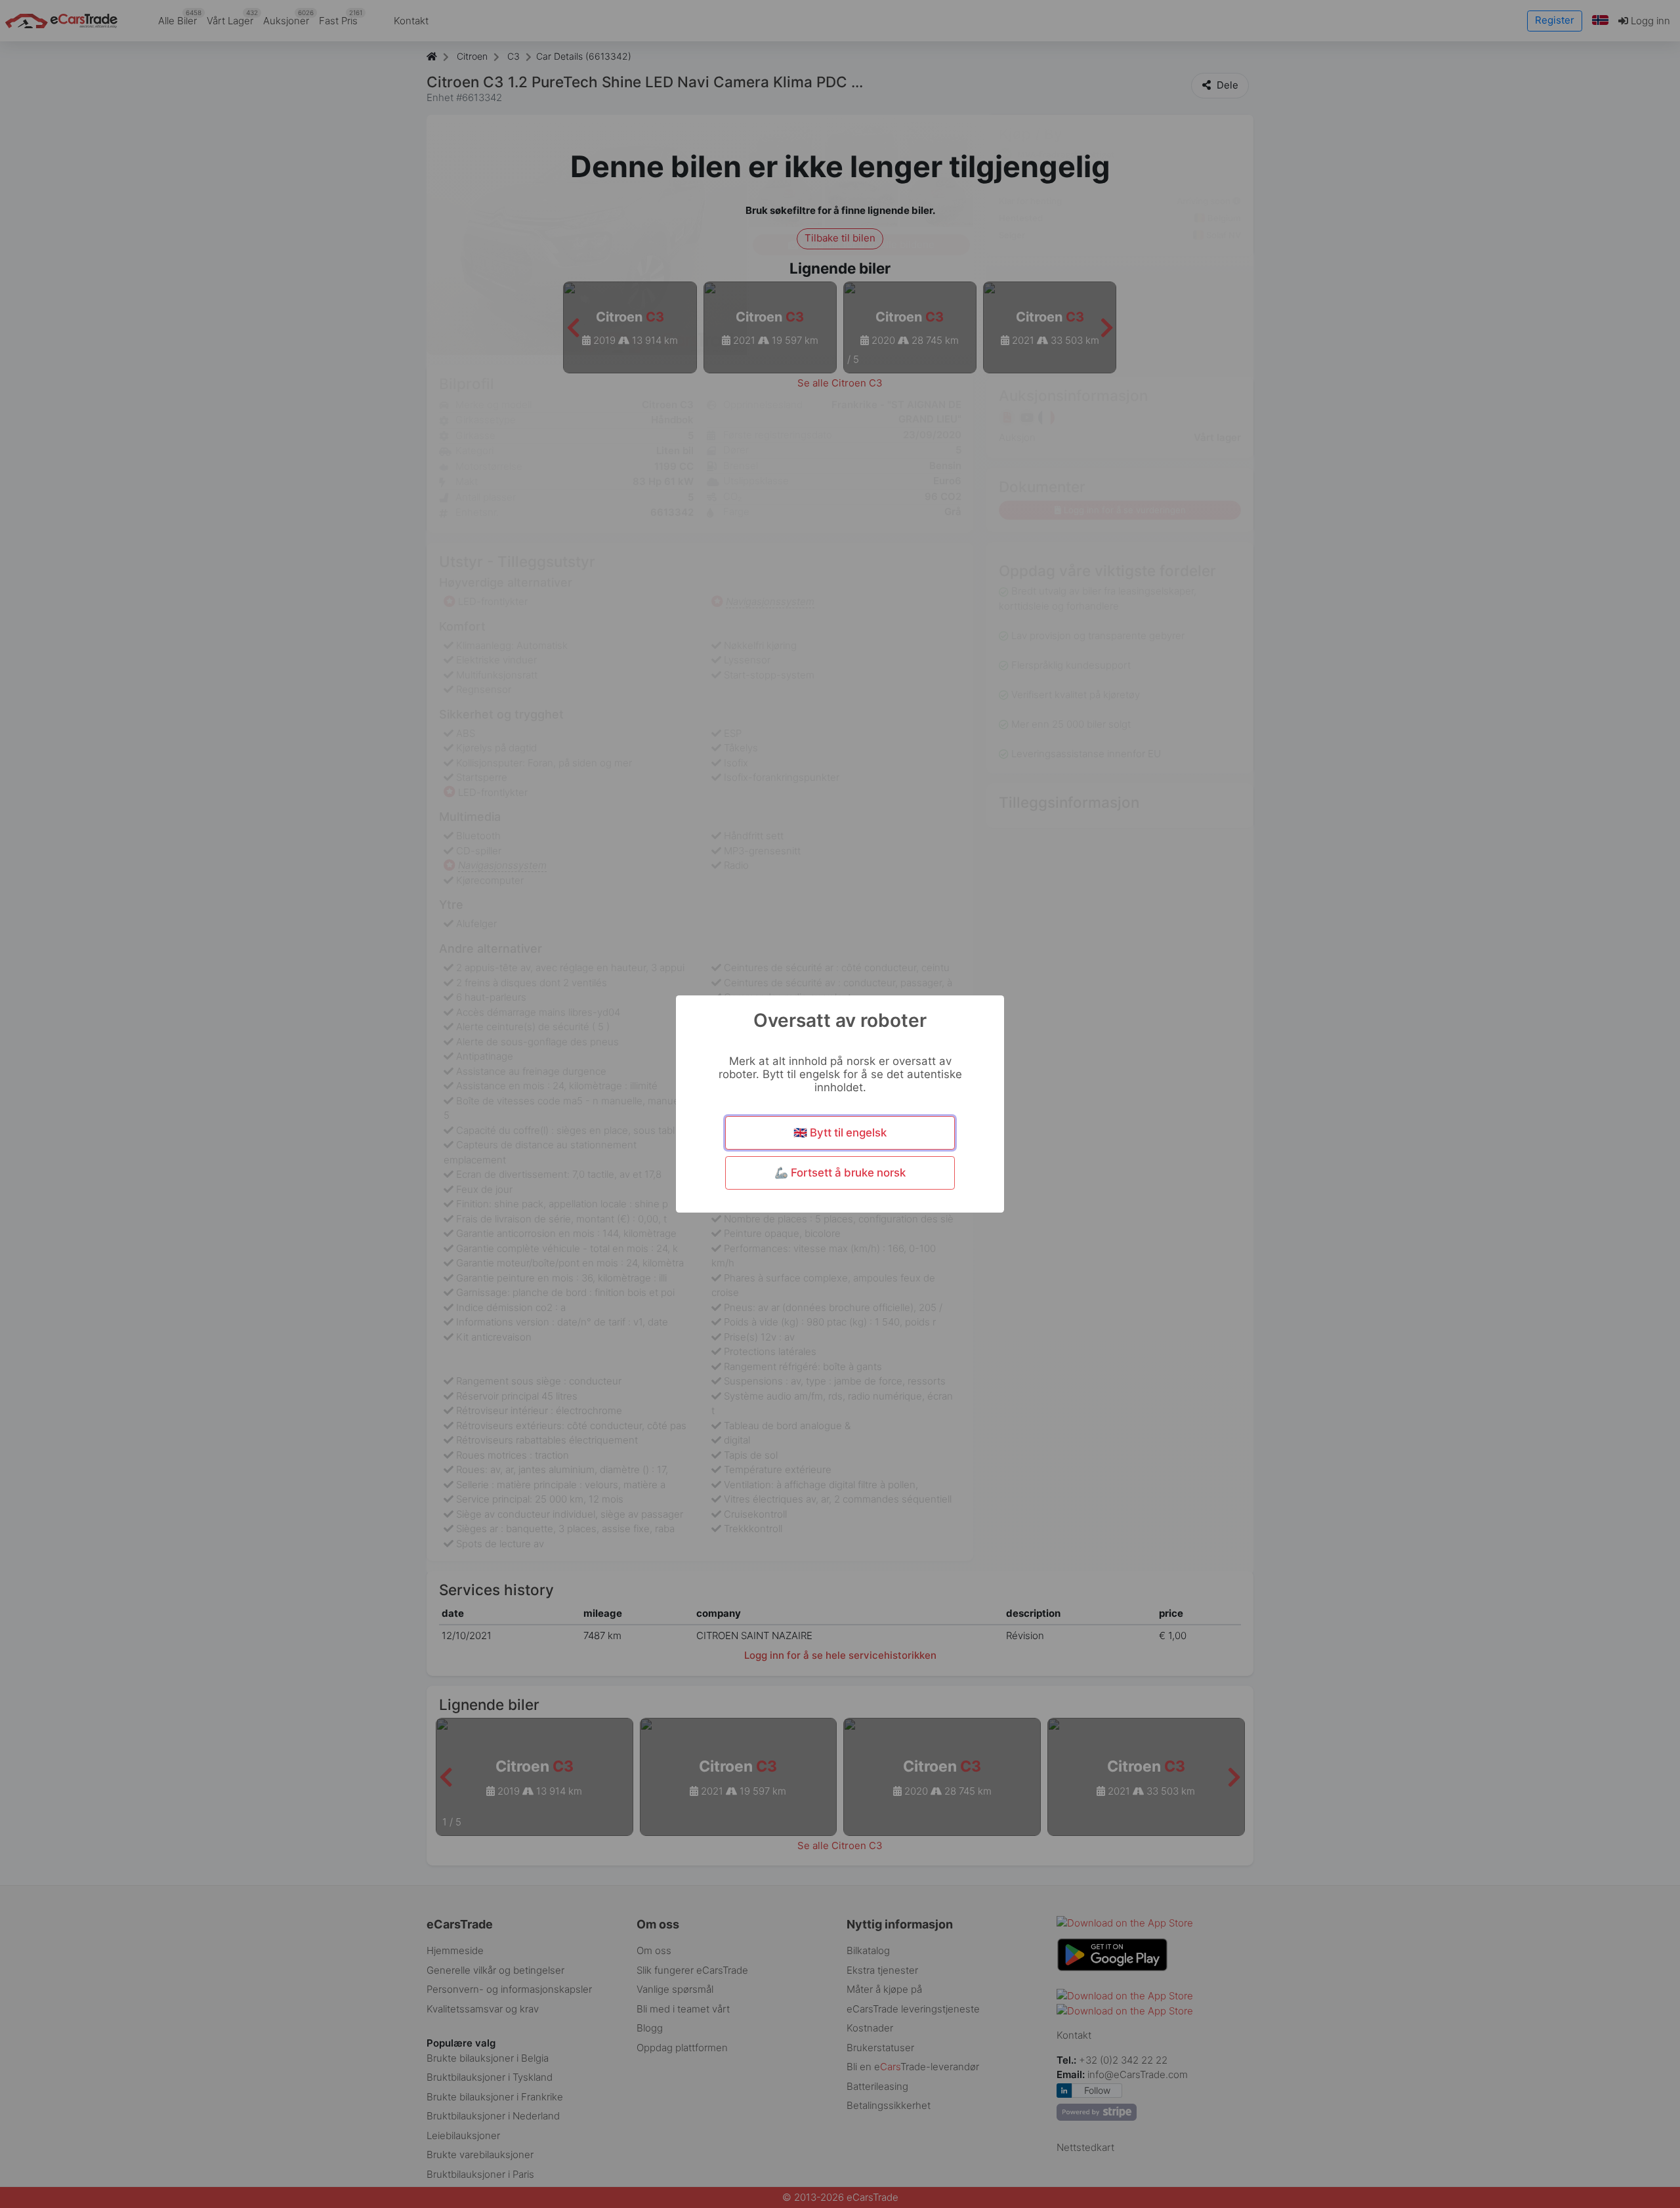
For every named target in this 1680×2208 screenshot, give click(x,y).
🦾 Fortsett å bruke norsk (840, 1173)
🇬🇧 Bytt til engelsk (840, 1133)
